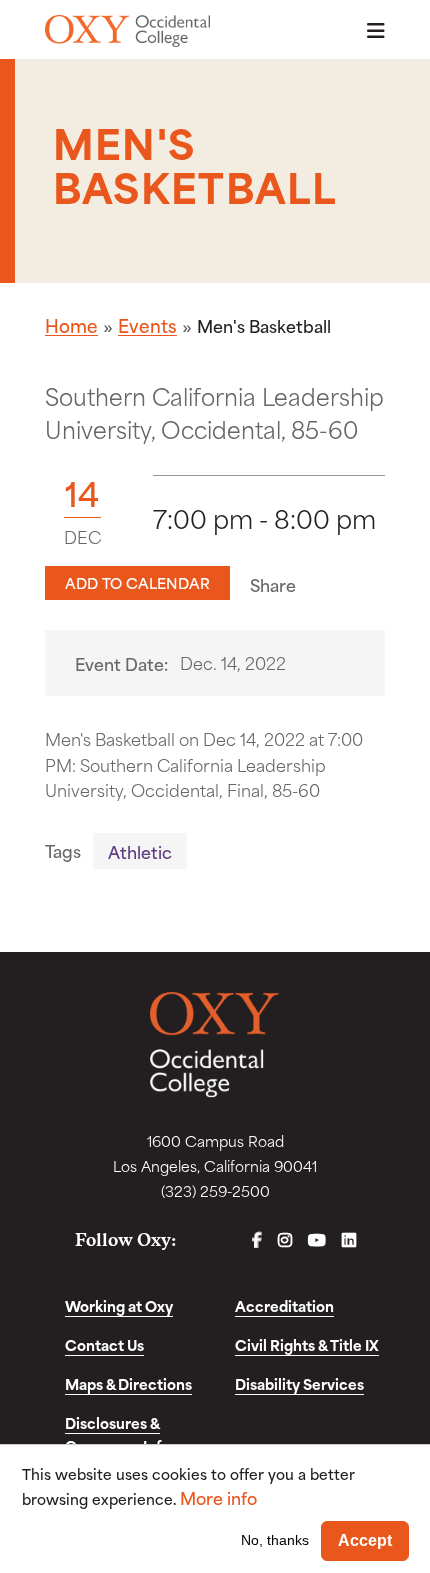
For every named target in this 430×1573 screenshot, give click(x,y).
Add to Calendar (137, 582)
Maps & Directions (128, 1383)
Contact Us (104, 1344)
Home (71, 325)
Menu (370, 30)
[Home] (127, 31)
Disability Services (299, 1383)
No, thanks (275, 1540)
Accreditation (284, 1305)
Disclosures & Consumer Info (117, 1434)
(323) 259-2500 (215, 1190)
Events (147, 325)
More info (218, 1497)
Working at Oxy (119, 1305)
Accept (365, 1540)
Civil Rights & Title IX (307, 1344)
